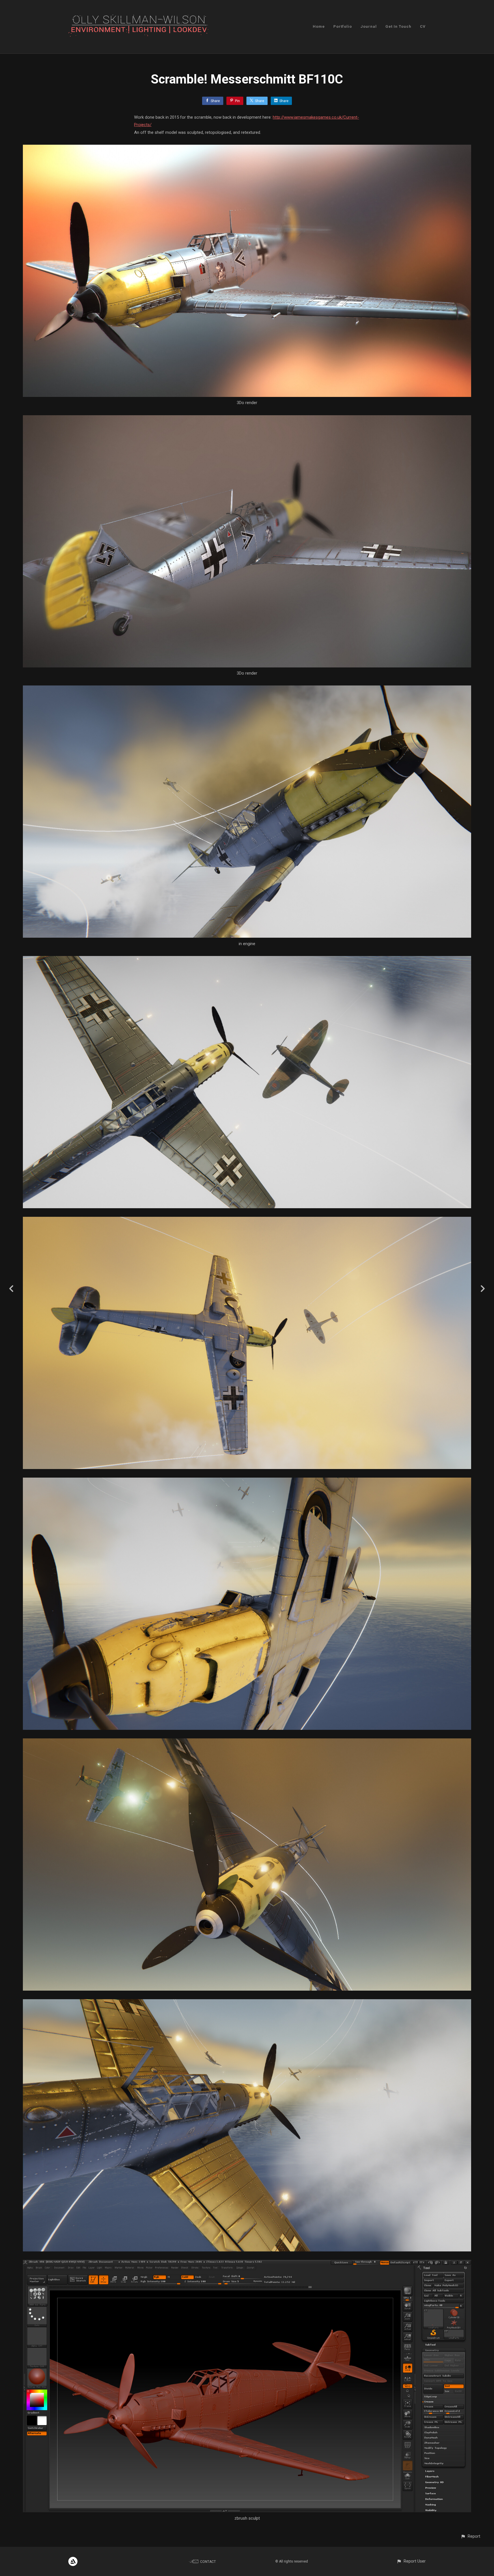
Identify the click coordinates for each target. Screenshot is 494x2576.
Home (319, 26)
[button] (470, 2536)
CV (423, 26)
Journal (369, 26)
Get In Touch (398, 26)
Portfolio (343, 26)
